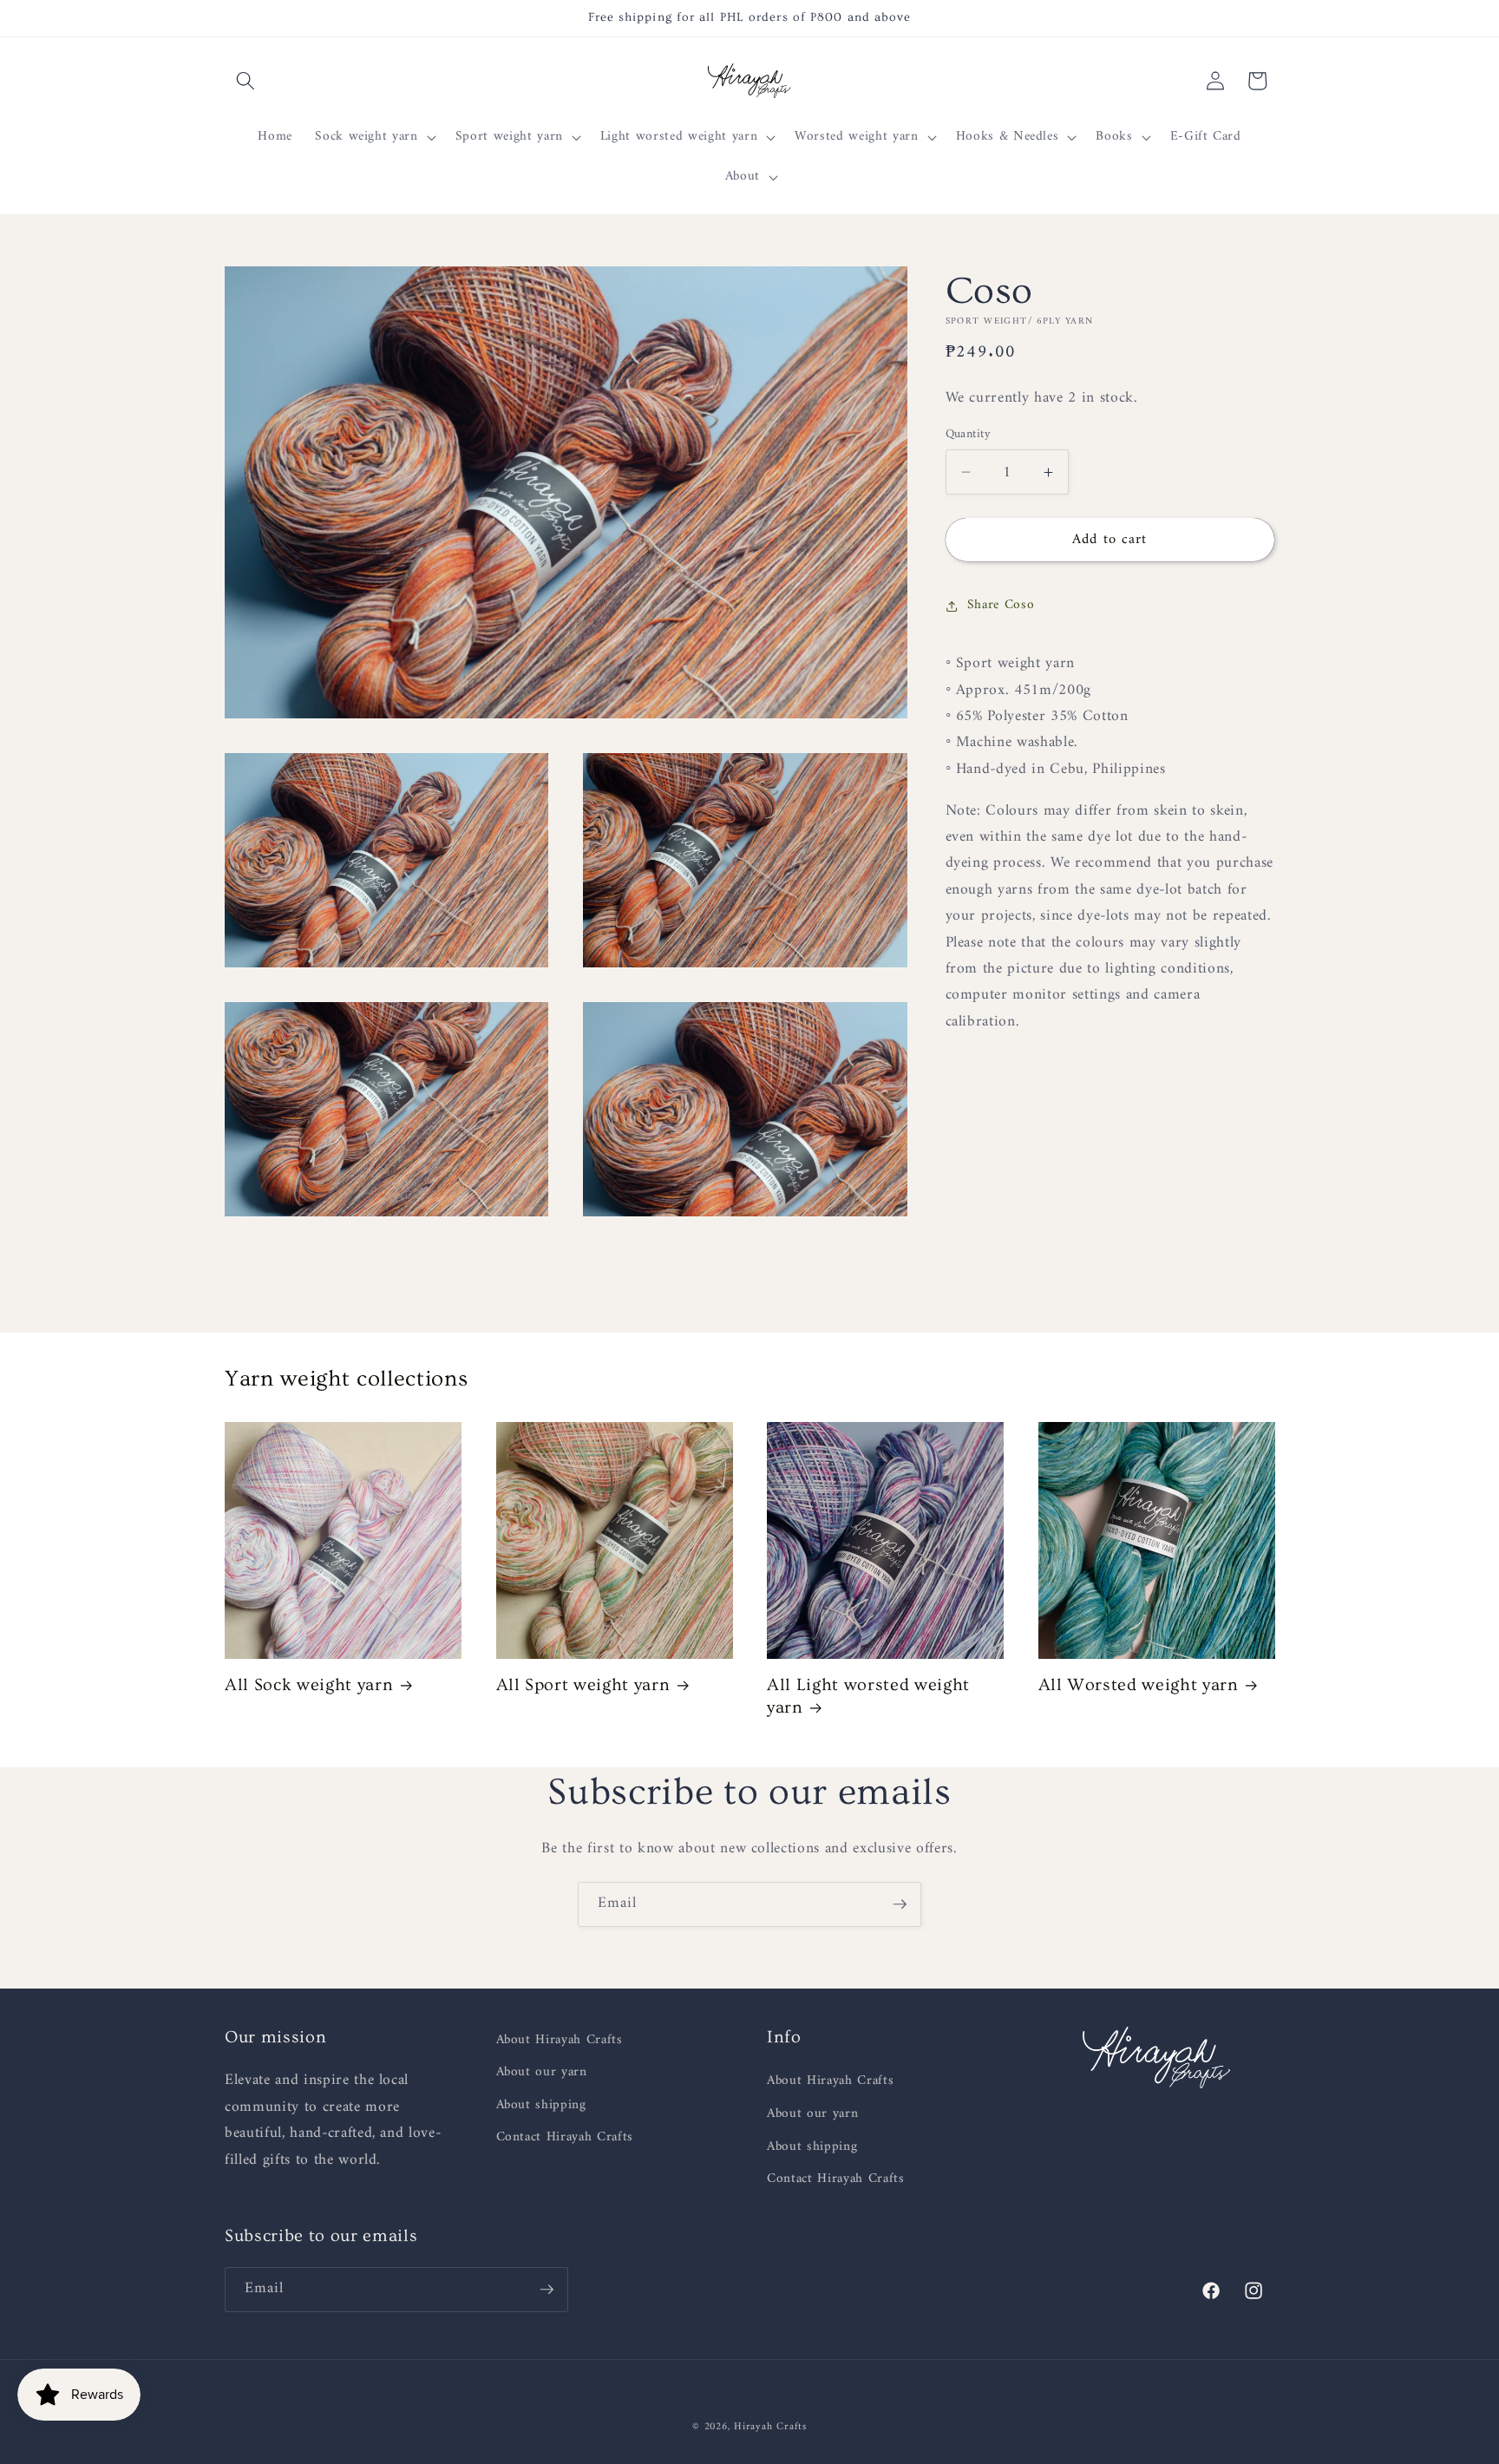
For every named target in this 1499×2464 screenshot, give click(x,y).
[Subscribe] (900, 1904)
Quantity (969, 435)
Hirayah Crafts (770, 2427)
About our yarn (542, 2073)
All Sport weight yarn (583, 1686)
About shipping (541, 2106)
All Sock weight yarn (309, 1686)
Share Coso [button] (1001, 605)
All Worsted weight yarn (1139, 1686)
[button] (245, 81)
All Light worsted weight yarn (868, 1697)
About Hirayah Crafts (560, 2041)
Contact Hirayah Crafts (565, 2138)
